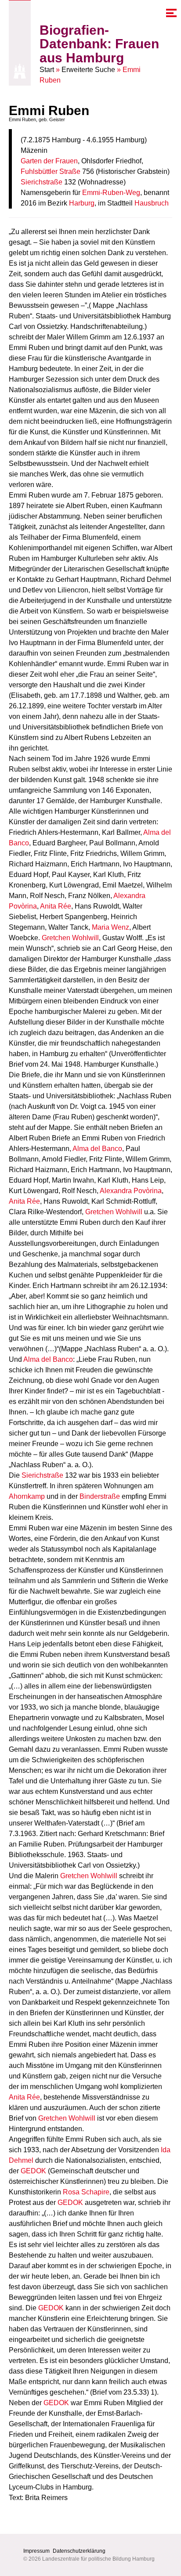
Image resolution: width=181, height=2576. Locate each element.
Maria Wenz (110, 927)
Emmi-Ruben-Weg (111, 193)
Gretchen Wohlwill (70, 938)
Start (47, 70)
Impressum (36, 2551)
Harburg (82, 203)
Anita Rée (56, 906)
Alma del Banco (97, 1149)
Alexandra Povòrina (131, 1191)
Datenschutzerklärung (79, 2551)
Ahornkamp (27, 1496)
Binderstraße (100, 1496)
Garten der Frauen (49, 161)
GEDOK (33, 2171)
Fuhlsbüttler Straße (51, 171)
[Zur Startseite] (20, 71)
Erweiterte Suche (88, 70)
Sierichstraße (42, 182)
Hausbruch (152, 203)
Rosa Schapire (86, 2192)
